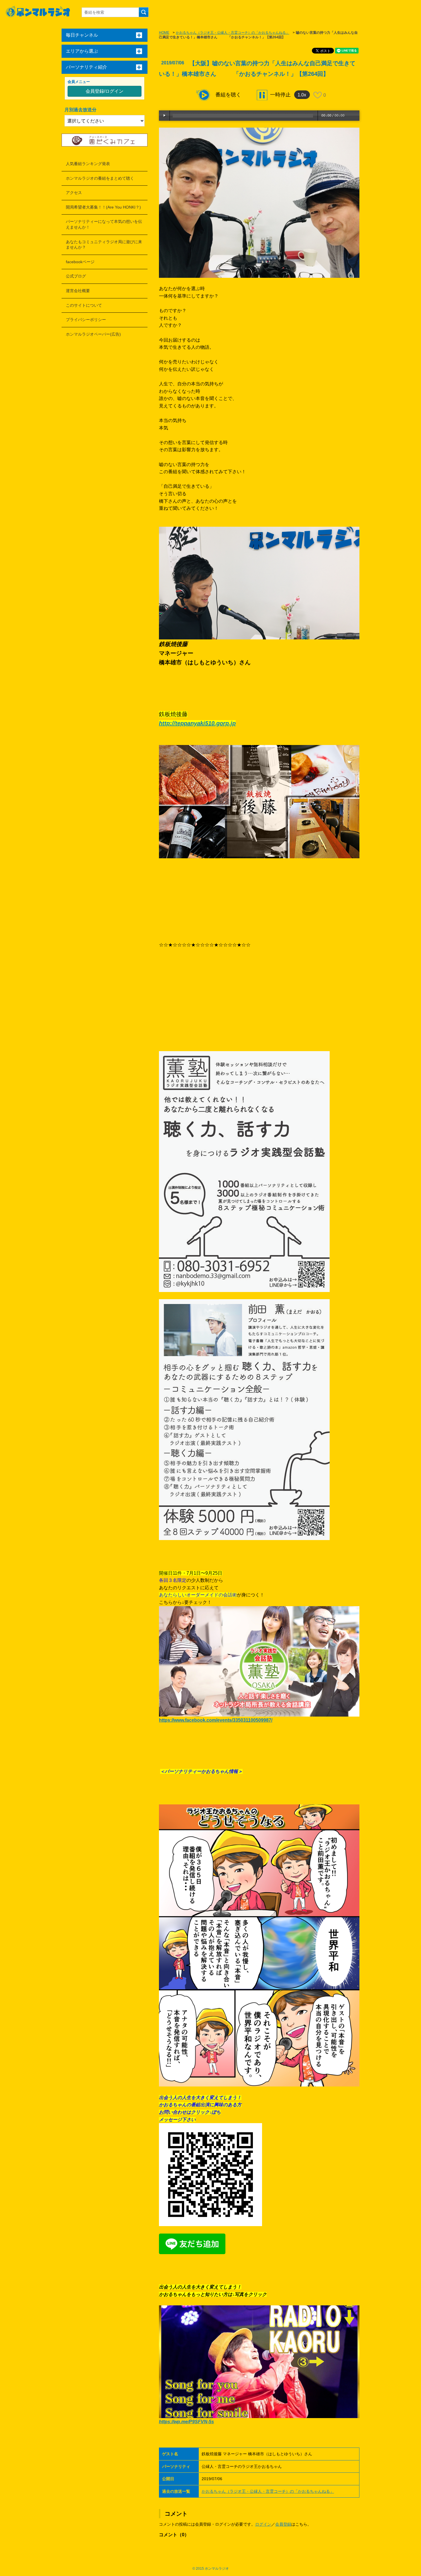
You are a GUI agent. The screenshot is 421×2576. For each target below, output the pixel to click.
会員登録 (283, 2524)
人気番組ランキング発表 (88, 164)
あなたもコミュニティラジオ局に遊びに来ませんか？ (104, 245)
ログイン (263, 2524)
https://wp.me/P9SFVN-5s (186, 2422)
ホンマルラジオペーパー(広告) (93, 334)
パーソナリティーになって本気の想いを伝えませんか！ (104, 224)
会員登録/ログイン (105, 91)
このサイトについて (84, 305)
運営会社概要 (78, 291)
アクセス (74, 193)
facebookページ (80, 262)
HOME (164, 33)
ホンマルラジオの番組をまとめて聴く (100, 178)
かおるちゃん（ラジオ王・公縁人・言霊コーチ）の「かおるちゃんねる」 (233, 33)
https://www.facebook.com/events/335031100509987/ (216, 1720)
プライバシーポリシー (86, 320)
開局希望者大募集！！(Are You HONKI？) (103, 207)
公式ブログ (76, 276)
